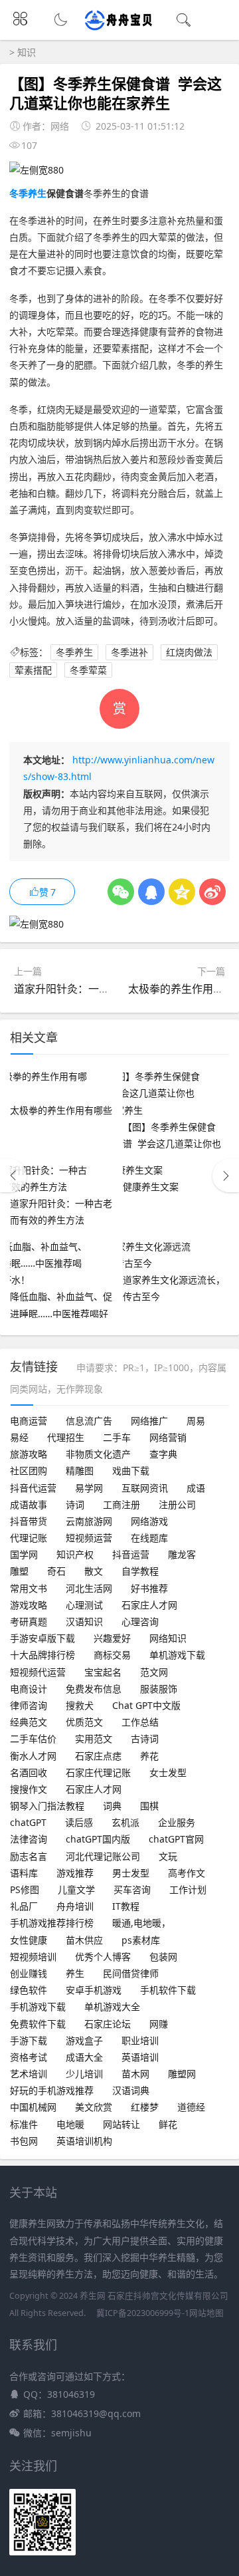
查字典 (163, 1454)
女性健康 (29, 1940)
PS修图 (25, 1889)
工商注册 (121, 1504)
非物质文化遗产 (98, 1454)
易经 (19, 1437)
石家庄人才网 (149, 1605)
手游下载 (29, 2040)
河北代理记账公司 (103, 1856)
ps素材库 (141, 1940)
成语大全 (84, 2057)
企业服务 (177, 1822)
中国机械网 (33, 2107)
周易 (196, 1421)
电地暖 (70, 2124)
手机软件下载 (168, 1990)
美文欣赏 (94, 2107)
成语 (196, 1488)
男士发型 (131, 1873)
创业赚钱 (29, 1973)
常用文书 (29, 1588)
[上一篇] (13, 1176)
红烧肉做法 (189, 652)
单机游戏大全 (112, 2006)
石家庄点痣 (98, 1756)
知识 (27, 52)
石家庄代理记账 (98, 1772)
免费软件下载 (38, 2024)
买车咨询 (132, 1889)
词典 (112, 1806)
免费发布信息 (94, 1689)
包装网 (163, 1957)
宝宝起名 (103, 1672)
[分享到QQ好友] (151, 892)
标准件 (24, 2124)
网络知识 (168, 1638)
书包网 (24, 2141)
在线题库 (149, 1538)
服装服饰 (159, 1689)
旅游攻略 (29, 1454)
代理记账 (29, 1538)
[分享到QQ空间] (182, 892)
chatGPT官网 (176, 1839)
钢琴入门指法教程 (47, 1806)
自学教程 (140, 1571)
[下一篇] (226, 1176)
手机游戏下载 (38, 2006)
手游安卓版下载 (42, 1638)
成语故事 (29, 1504)
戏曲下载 (131, 1471)
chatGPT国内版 (98, 1839)
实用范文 (94, 1739)
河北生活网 (89, 1588)
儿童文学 (76, 1889)
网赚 (159, 2024)
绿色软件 (29, 1990)
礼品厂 (24, 1906)
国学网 (24, 1554)
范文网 (154, 1672)
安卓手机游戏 (94, 1990)
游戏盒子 (84, 2040)
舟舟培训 (75, 1906)
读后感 (79, 1822)
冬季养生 (28, 193)
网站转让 (121, 2124)
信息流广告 (89, 1421)
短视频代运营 (38, 1672)
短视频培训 (33, 1957)
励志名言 (29, 1856)
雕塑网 (182, 2074)
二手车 (117, 1437)
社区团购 (29, 1471)
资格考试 (29, 2057)
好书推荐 (149, 1588)
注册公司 (177, 1504)
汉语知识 (84, 1621)
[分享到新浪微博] (212, 892)
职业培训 (140, 2040)
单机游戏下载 (177, 1655)
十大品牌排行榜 (42, 1655)
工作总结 (140, 1722)
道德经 (191, 2107)
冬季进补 (129, 652)
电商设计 (29, 1689)
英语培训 (140, 2057)
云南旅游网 (89, 1521)
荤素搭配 (33, 670)
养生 (75, 1973)
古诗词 (145, 1739)
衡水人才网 (33, 1756)
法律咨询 (29, 1839)
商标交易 (112, 1655)
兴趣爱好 (112, 1638)
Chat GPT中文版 (146, 1705)
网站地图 (206, 2313)
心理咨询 (140, 1621)
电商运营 (29, 1421)
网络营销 (168, 1437)
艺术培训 (29, 2074)
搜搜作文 (29, 1789)
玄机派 (125, 1822)
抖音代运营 (33, 1488)
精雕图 (80, 1471)
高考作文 (187, 1873)
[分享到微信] (121, 892)
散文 (94, 1571)
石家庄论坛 (108, 2024)
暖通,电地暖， (141, 1923)
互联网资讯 (145, 1488)
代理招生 (66, 1437)
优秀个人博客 (103, 1957)
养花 (149, 1756)
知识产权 (75, 1554)
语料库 (24, 1873)
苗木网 (135, 2074)
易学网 (89, 1488)
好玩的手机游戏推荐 (52, 2090)
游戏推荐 (75, 1873)
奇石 (56, 1571)
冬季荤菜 (88, 670)
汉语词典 (131, 2090)
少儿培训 (84, 2074)
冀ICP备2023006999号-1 (143, 2313)
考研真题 (29, 1621)
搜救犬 (80, 1705)
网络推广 (149, 1421)
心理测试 (84, 1605)
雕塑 (19, 1571)
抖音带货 (29, 1521)
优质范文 (84, 1722)
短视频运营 (89, 1538)
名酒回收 (29, 1772)
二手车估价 (33, 1739)
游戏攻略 (29, 1605)
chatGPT (28, 1822)
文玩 (168, 1856)
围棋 (149, 1806)
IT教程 (126, 1906)
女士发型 (168, 1772)
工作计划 (188, 1889)
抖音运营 (131, 1554)
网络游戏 (149, 1521)
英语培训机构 (84, 2141)
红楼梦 (145, 2107)
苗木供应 (84, 1940)
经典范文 (29, 1722)
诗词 (75, 1504)
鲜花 (168, 2124)
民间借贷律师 (131, 1973)
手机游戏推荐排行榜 (52, 1923)
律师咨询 (29, 1705)
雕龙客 (182, 1554)
